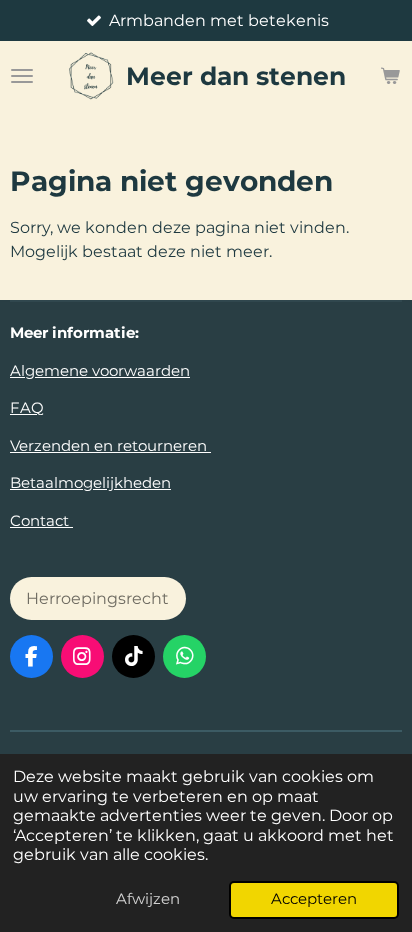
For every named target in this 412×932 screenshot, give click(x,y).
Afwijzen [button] (148, 899)
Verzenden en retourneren (110, 445)
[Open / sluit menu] (22, 76)
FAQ (27, 407)
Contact (41, 520)
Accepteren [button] (314, 899)
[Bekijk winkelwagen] (390, 76)
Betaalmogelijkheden (90, 482)
